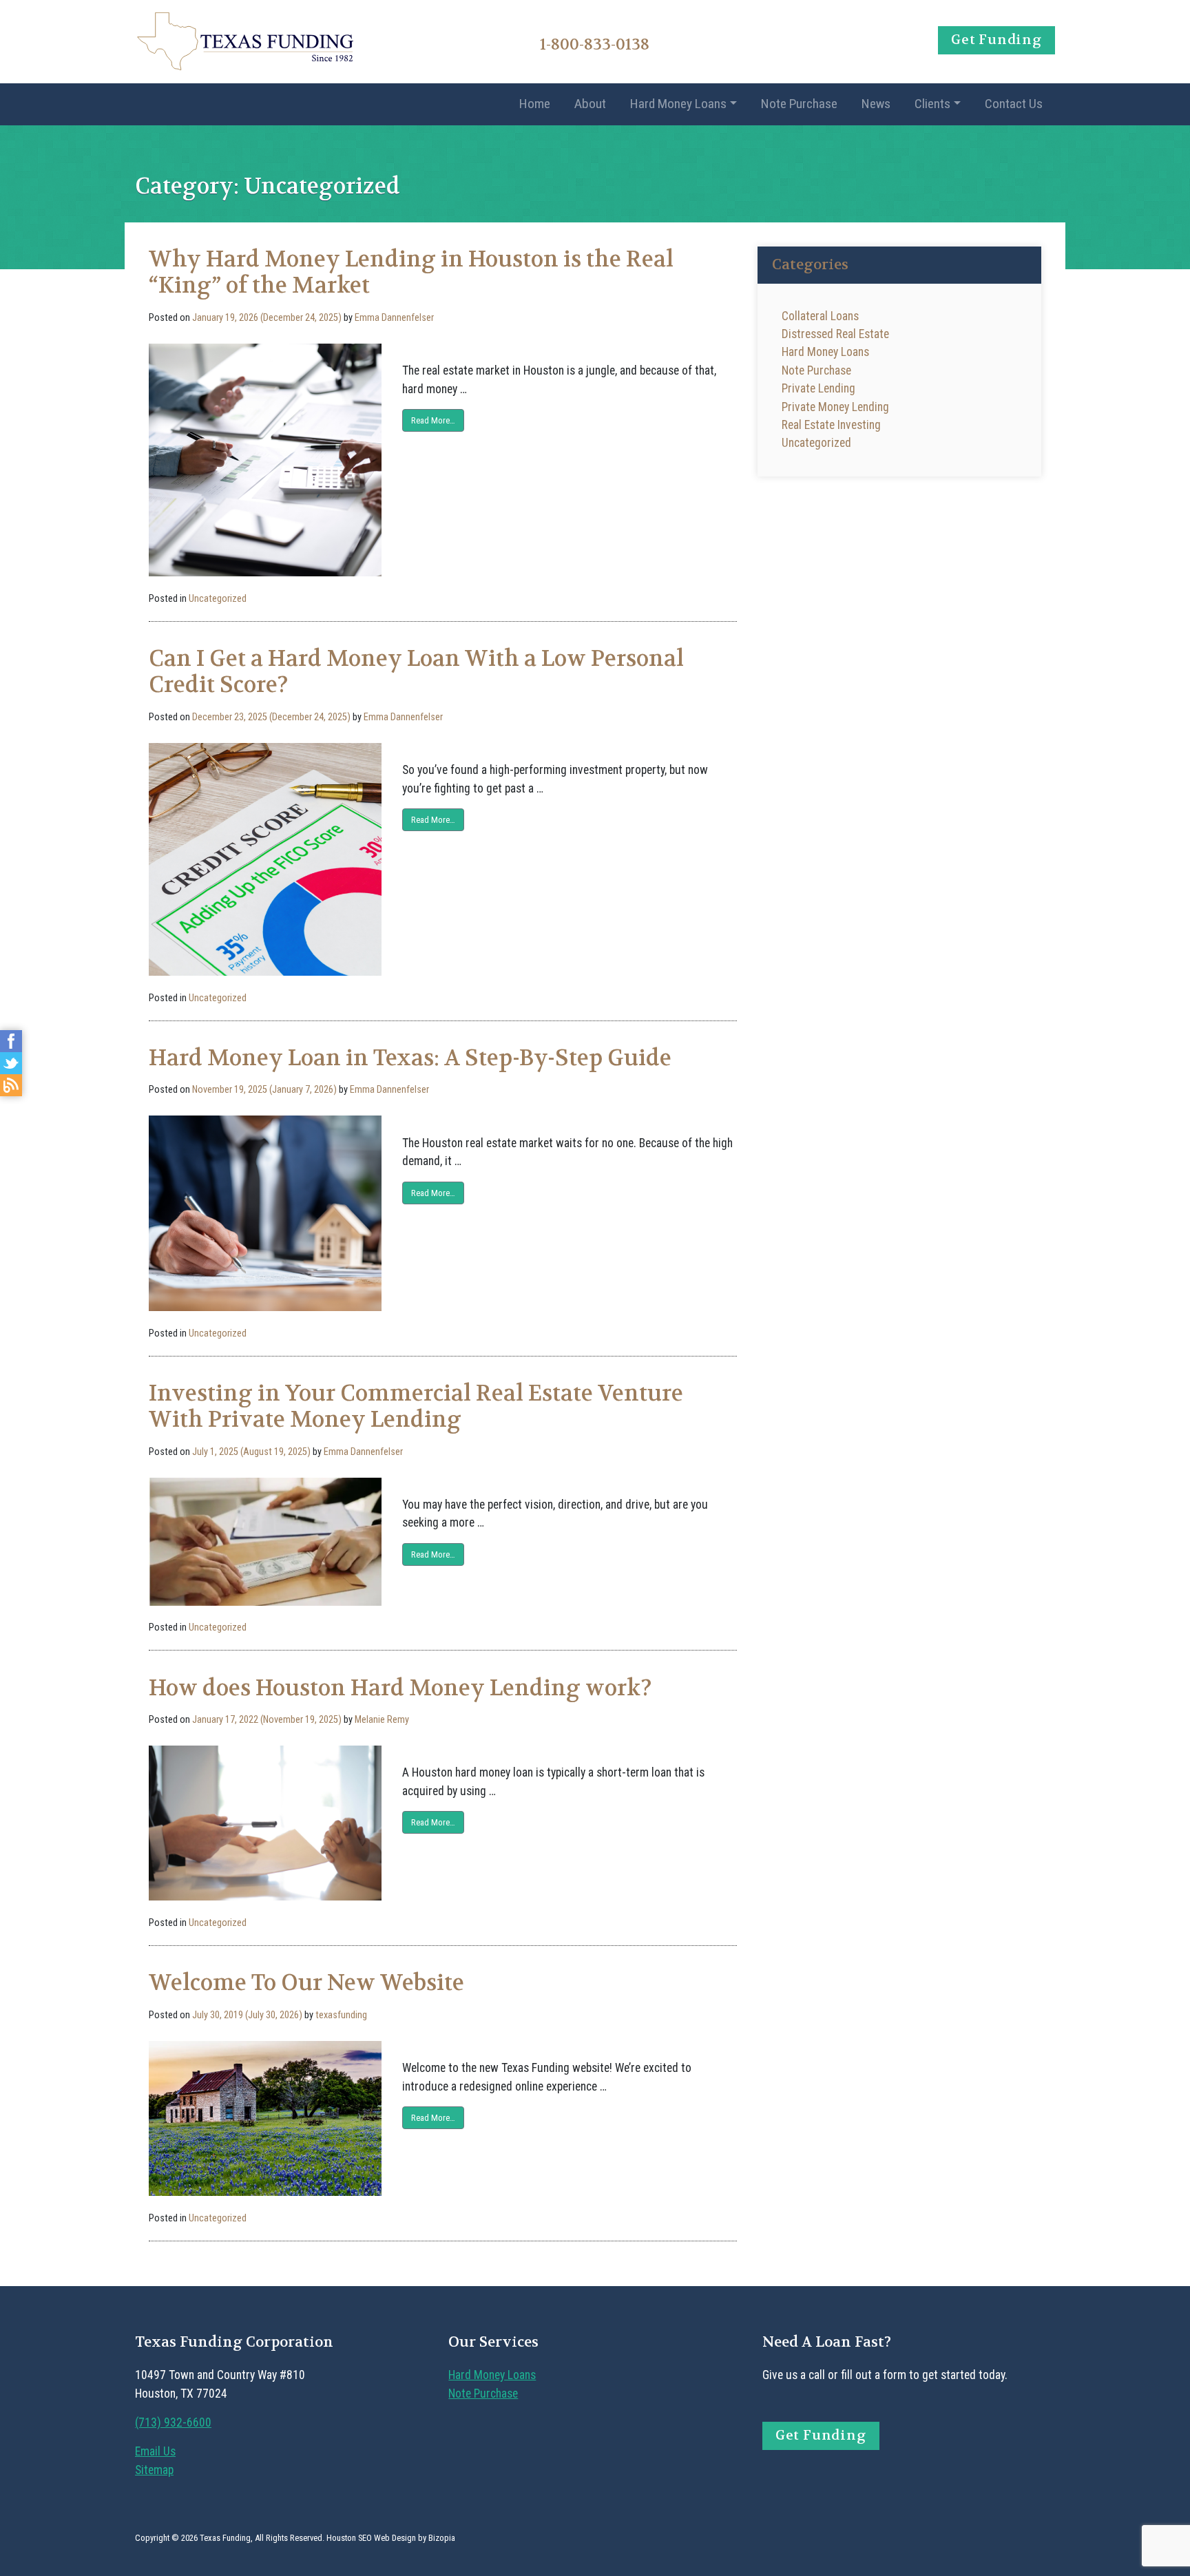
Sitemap (154, 2470)
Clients (932, 104)
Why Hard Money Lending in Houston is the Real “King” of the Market (411, 272)
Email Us (155, 2451)
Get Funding (996, 40)
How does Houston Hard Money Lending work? (400, 1688)
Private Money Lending (835, 407)
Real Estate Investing (831, 425)
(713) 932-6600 (173, 2422)
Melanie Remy (382, 1720)
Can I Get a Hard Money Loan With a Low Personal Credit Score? (416, 672)
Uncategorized (218, 599)
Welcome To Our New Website (306, 1983)
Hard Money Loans (678, 104)
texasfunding (341, 2015)
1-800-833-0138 (595, 44)
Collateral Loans (820, 316)
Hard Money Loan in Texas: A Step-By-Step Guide (410, 1058)
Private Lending (818, 388)
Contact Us (1014, 104)
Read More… (433, 420)
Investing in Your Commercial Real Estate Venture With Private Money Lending (416, 1406)
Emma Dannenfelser (394, 318)
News (876, 104)
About (590, 104)
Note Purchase (799, 104)
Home (535, 104)
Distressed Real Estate (835, 334)
